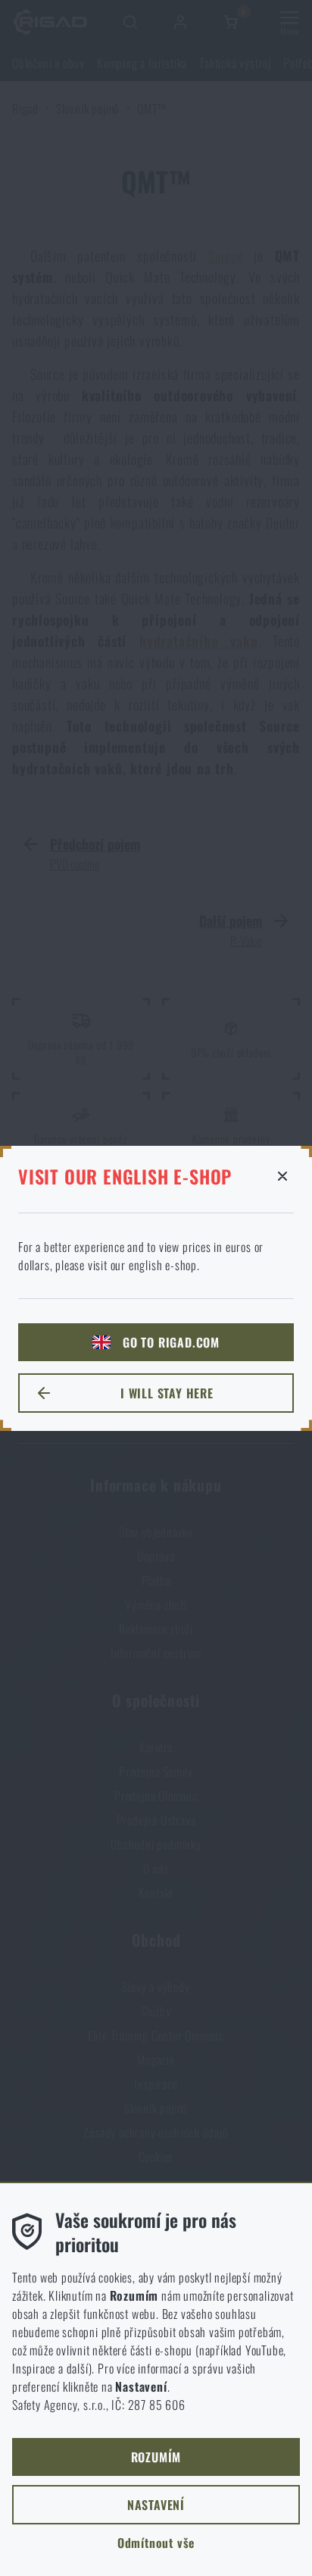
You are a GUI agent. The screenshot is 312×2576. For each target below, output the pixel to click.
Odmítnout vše (156, 2543)
